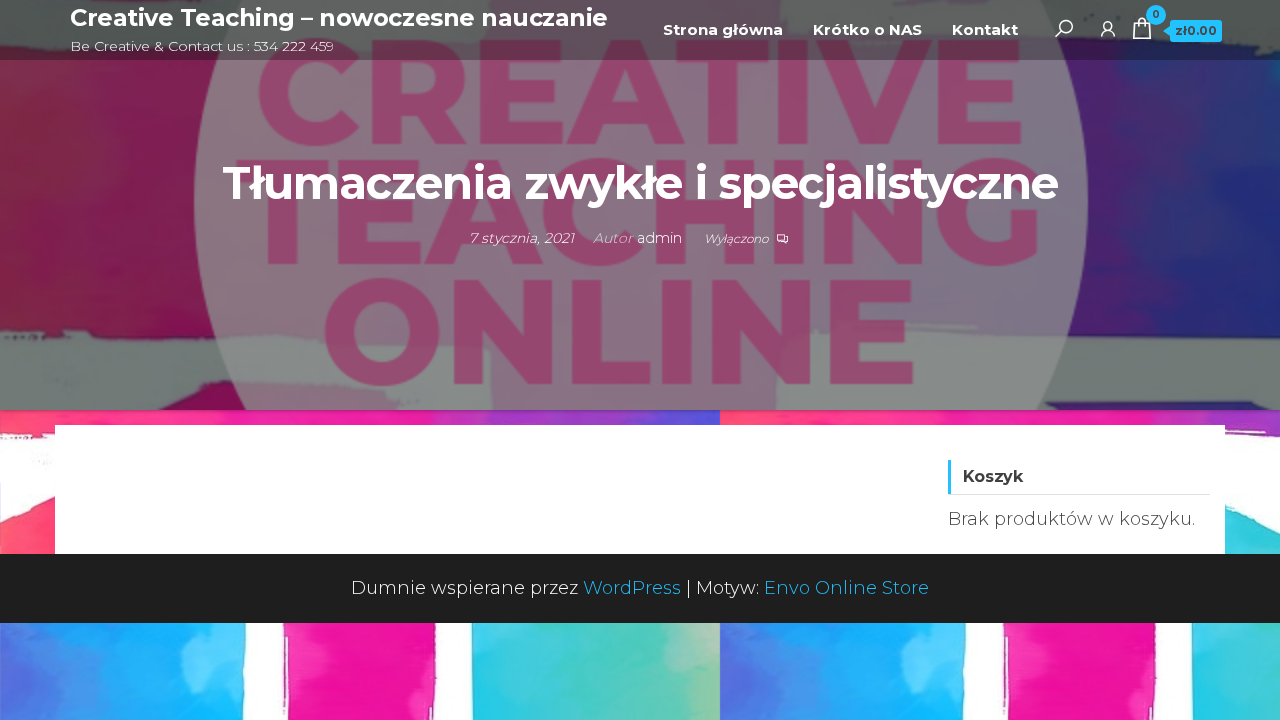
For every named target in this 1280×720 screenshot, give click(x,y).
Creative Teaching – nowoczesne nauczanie (339, 17)
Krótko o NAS (867, 29)
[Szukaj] (1064, 28)
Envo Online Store (846, 588)
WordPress (632, 588)
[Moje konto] (1108, 28)
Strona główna (723, 29)
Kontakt (985, 29)
